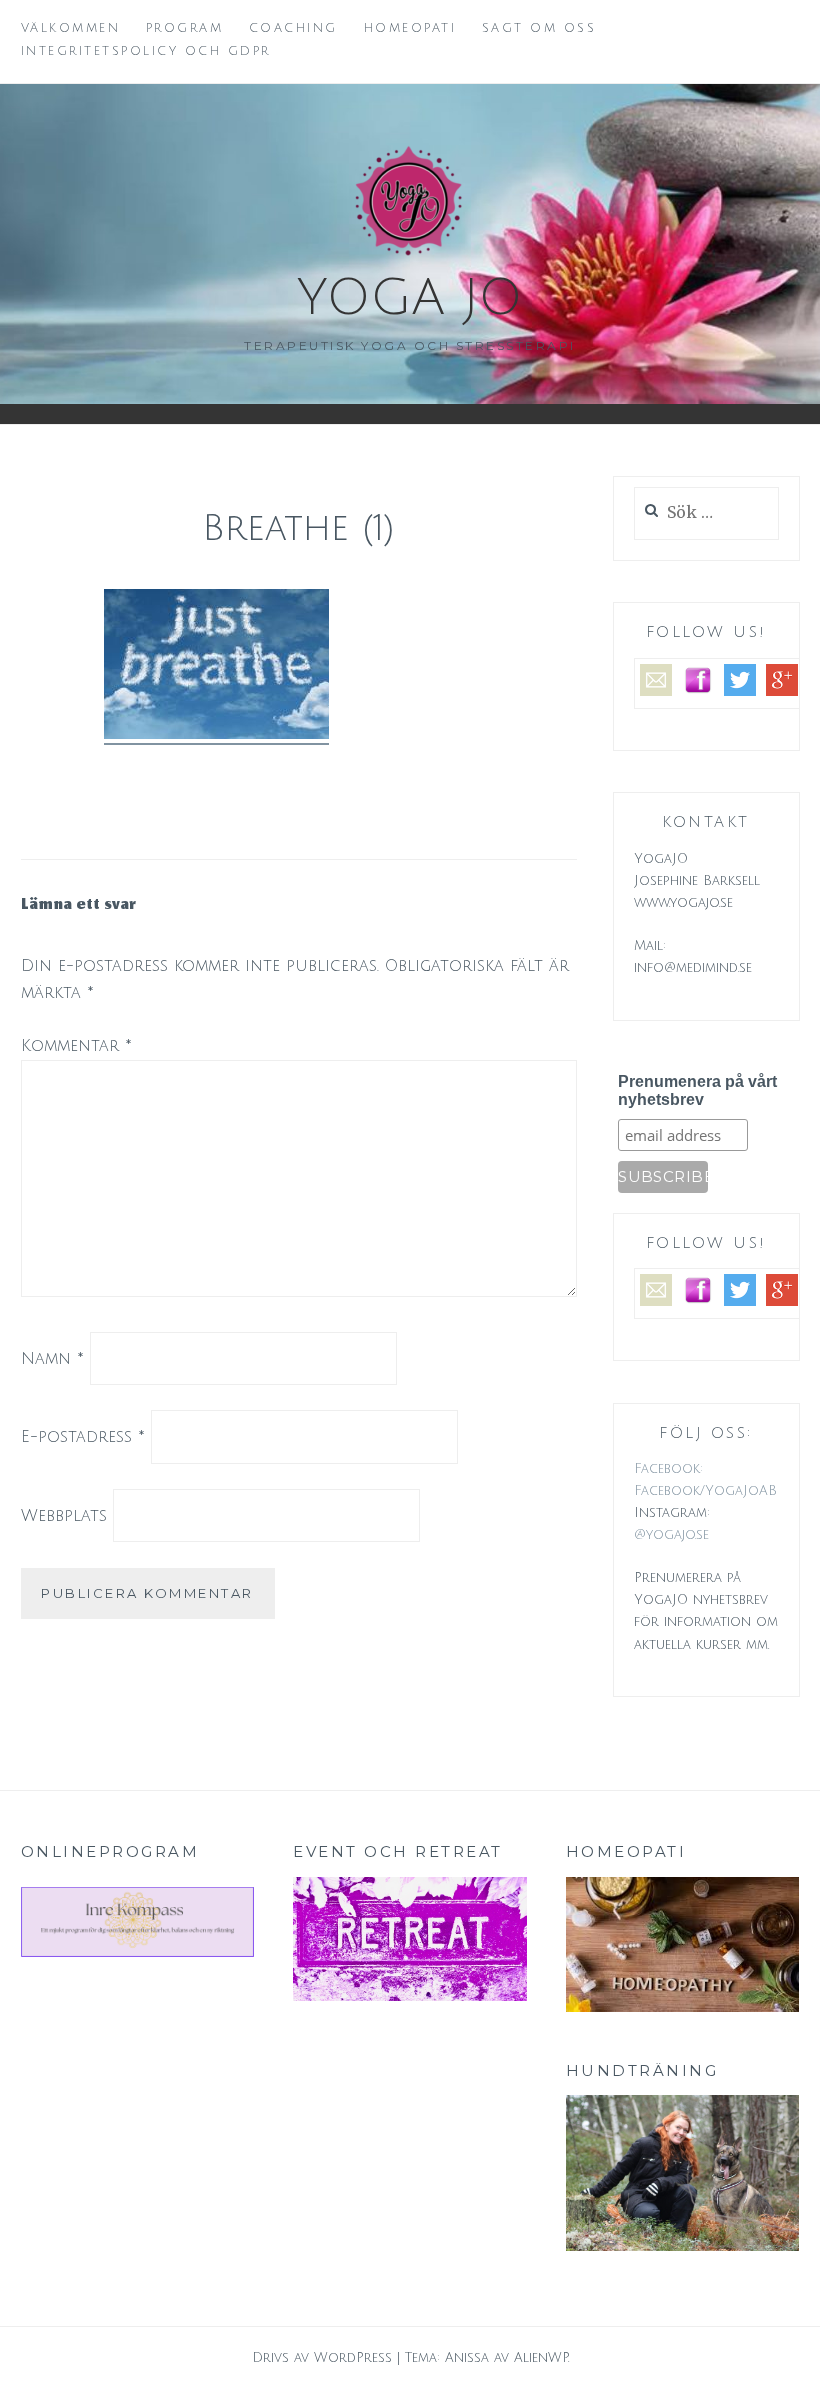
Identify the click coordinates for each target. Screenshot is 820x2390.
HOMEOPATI (410, 28)
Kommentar (76, 1046)
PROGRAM (185, 28)
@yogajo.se (671, 1535)
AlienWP (541, 2358)
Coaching (293, 28)
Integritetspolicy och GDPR (146, 51)
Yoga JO (410, 298)
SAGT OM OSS (539, 28)
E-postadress (83, 1437)
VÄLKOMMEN (71, 28)
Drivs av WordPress (322, 2358)
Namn (52, 1358)
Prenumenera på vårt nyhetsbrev (697, 1090)
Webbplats (64, 1516)
